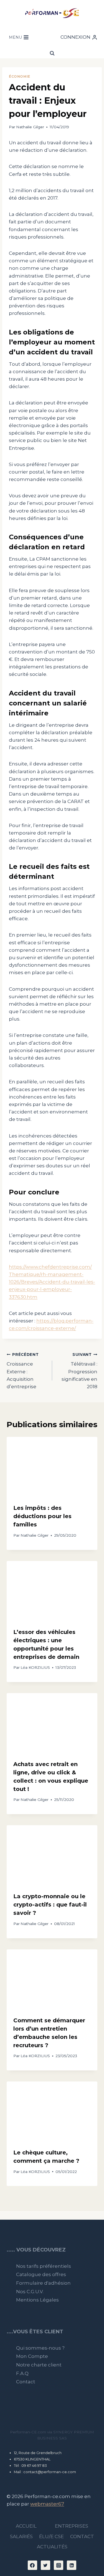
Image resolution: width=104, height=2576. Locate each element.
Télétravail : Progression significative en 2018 (79, 1371)
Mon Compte (32, 2356)
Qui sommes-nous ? (40, 2348)
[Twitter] (45, 2565)
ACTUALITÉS (52, 2547)
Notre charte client (39, 2365)
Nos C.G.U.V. (30, 2292)
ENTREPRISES (72, 2526)
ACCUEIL (26, 2526)
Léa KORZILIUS (35, 1667)
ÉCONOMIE (20, 76)
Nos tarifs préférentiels (44, 2266)
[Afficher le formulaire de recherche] (52, 53)
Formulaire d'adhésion (43, 2283)
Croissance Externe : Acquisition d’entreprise (23, 1371)
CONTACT (82, 2536)
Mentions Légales (37, 2300)
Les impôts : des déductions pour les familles (42, 1516)
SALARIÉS (21, 2536)
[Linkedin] (72, 2565)
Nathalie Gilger (30, 127)
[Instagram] (59, 2565)
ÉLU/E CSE (51, 2536)
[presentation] (52, 1467)
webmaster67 (47, 2504)
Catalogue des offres (41, 2274)
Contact (26, 2382)
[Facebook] (32, 2565)
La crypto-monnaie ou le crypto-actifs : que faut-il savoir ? (50, 1905)
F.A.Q (22, 2373)
